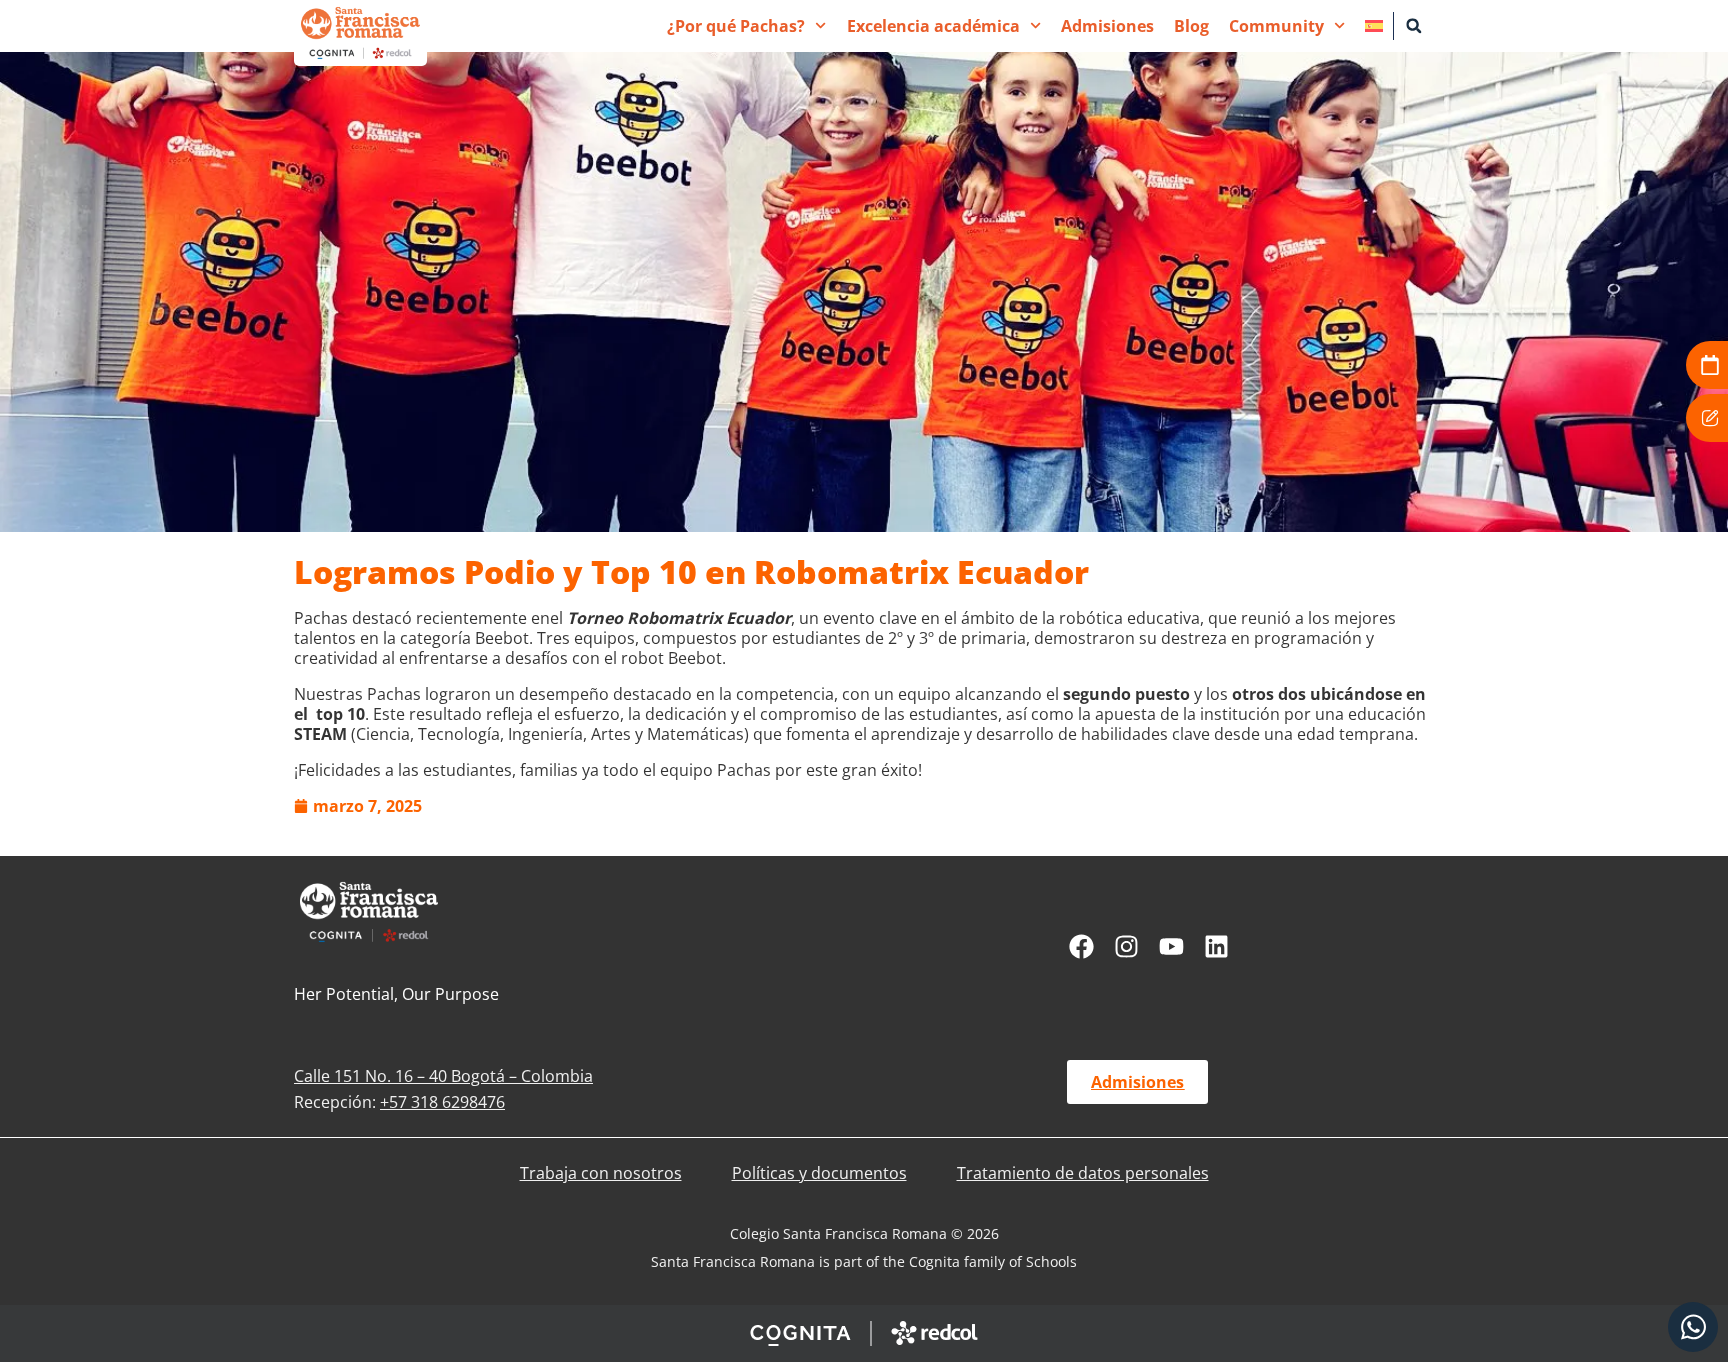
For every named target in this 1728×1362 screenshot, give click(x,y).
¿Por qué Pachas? (736, 26)
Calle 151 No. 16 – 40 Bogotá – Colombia (443, 1076)
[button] (1414, 26)
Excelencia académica (933, 26)
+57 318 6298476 (442, 1102)
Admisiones (1107, 26)
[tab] (1693, 1327)
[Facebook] (1081, 946)
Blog (1191, 26)
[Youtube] (1171, 946)
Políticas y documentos (819, 1173)
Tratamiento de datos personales (1083, 1173)
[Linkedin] (1216, 946)
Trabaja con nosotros (601, 1173)
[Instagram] (1126, 946)
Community (1276, 26)
